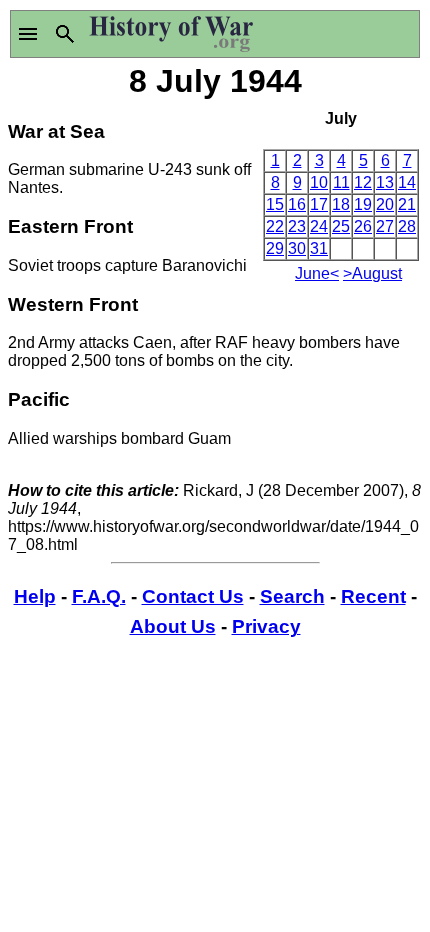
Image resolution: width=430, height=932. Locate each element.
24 (319, 226)
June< (317, 273)
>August (372, 273)
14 (407, 182)
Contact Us (193, 596)
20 (385, 204)
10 (319, 182)
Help (35, 596)
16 (297, 204)
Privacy (266, 626)
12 (363, 182)
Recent (373, 596)
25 (341, 226)
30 (297, 248)
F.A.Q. (99, 596)
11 (341, 182)
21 (407, 204)
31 (319, 248)
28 (407, 226)
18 (341, 204)
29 (275, 248)
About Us (173, 626)
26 (363, 226)
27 (385, 226)
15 (275, 204)
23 (297, 226)
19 (363, 204)
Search (292, 596)
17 (319, 204)
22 (275, 226)
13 (385, 182)
